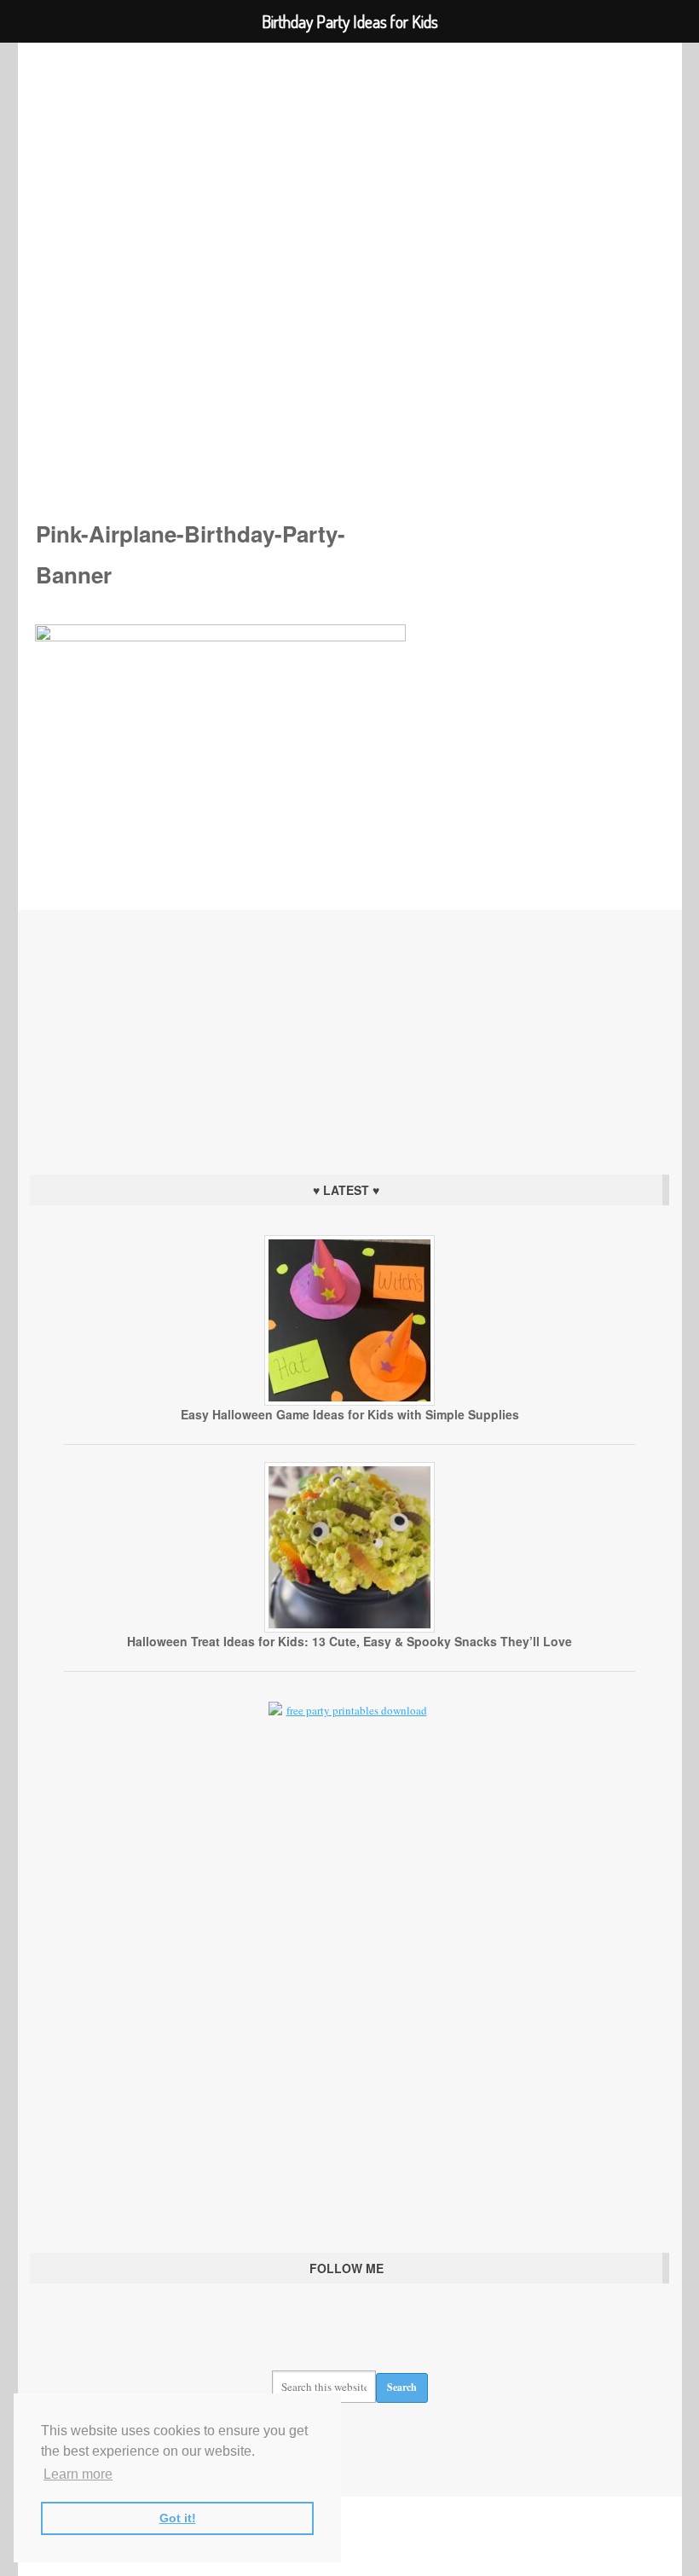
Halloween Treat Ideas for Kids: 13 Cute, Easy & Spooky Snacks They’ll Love (349, 1641)
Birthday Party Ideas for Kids (350, 257)
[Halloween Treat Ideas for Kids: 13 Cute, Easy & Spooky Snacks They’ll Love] (349, 1628)
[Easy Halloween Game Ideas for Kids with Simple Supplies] (349, 1401)
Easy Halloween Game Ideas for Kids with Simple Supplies (350, 1414)
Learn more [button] (78, 2474)
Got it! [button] (178, 2518)
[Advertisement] (349, 1038)
